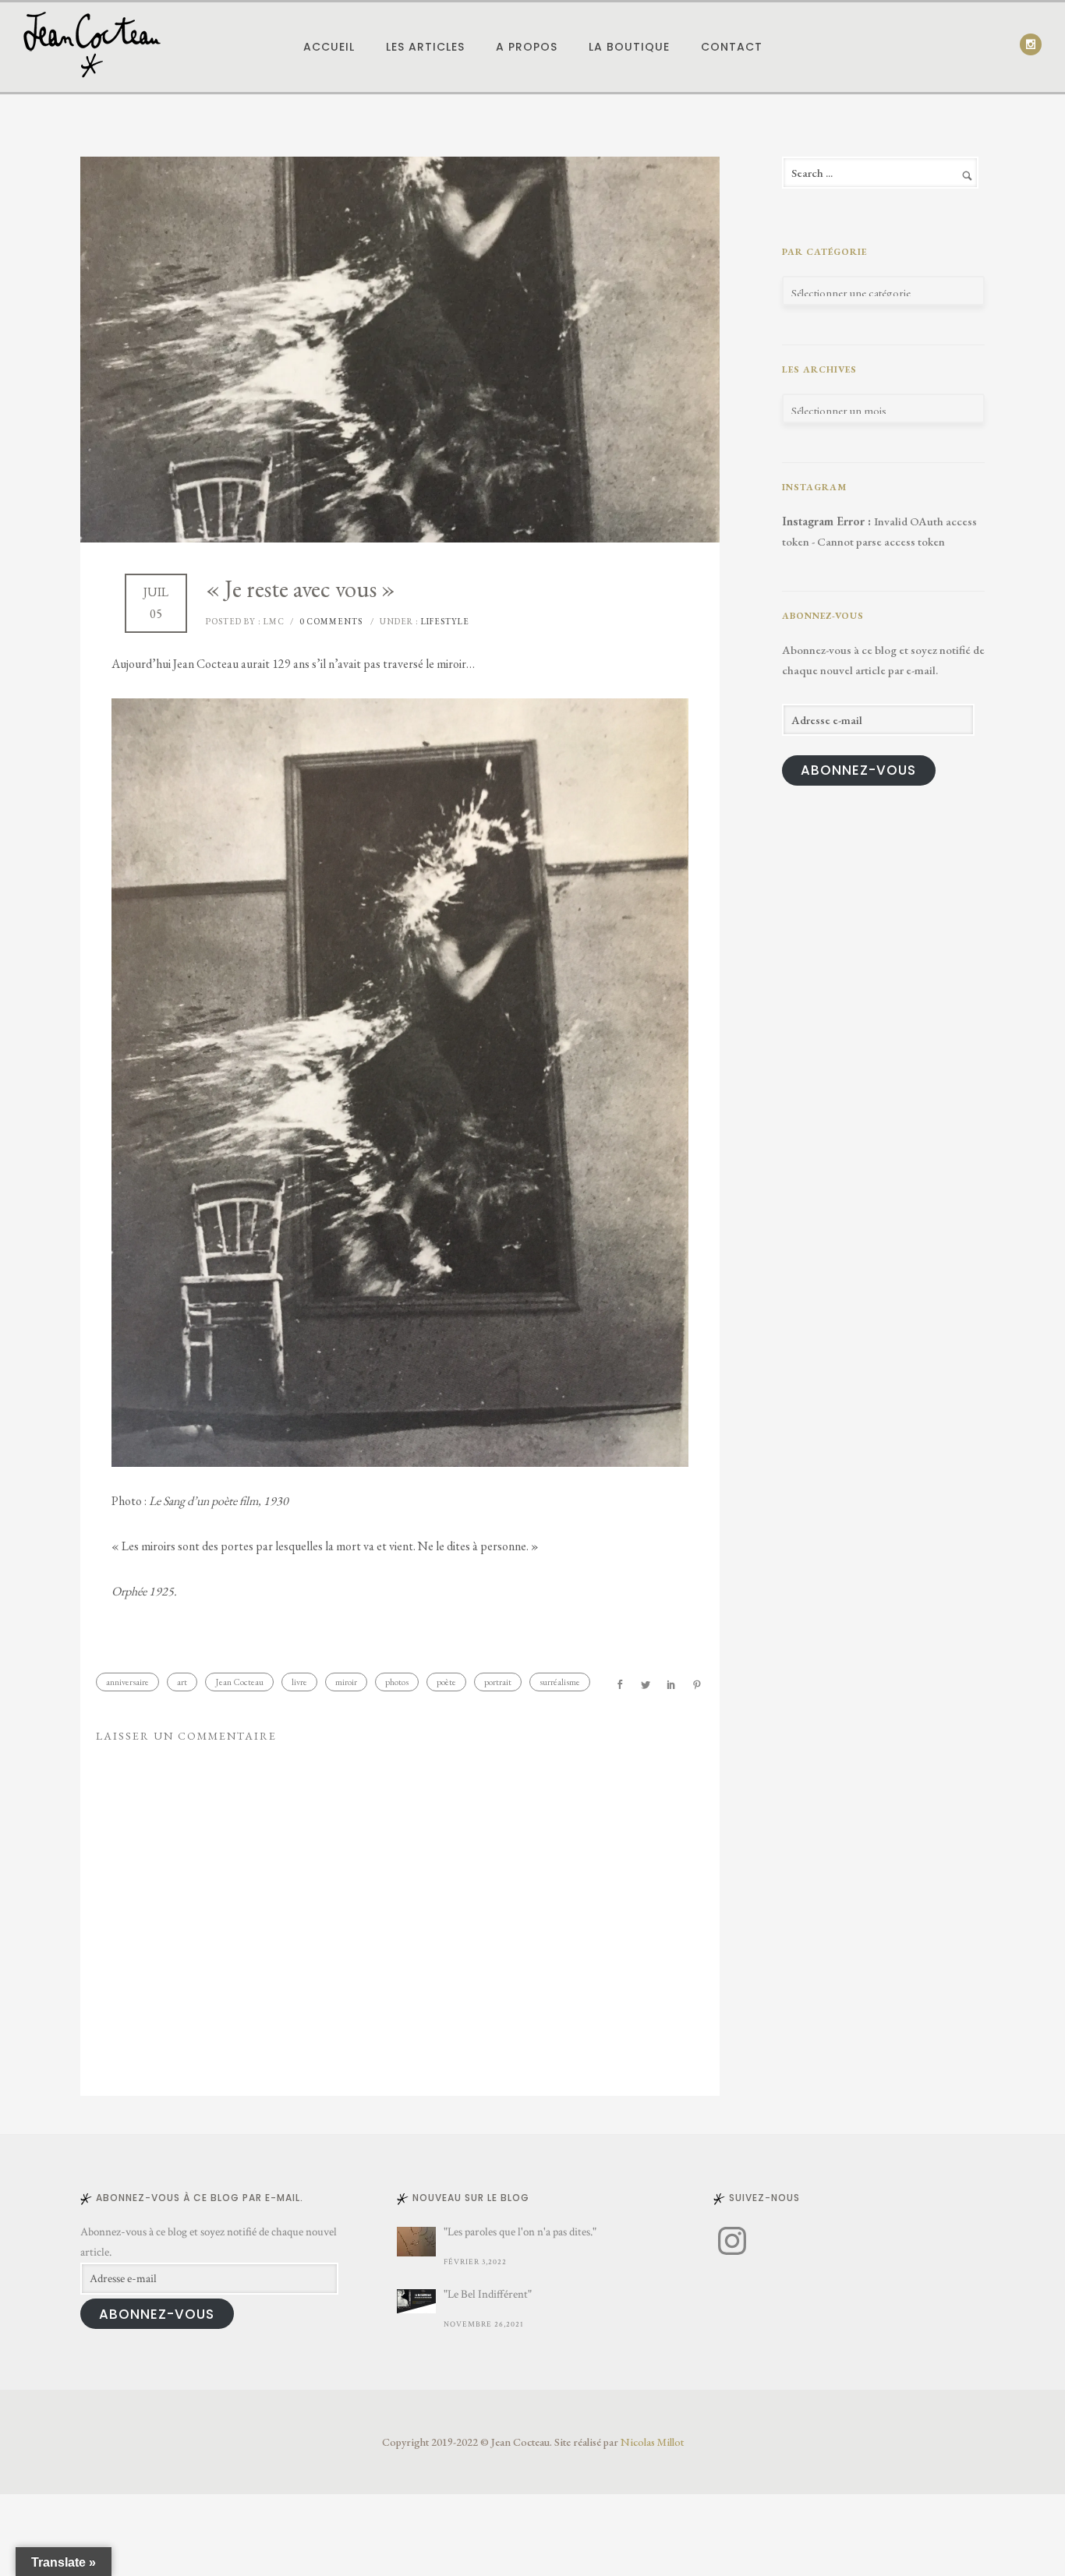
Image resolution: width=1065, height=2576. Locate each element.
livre (299, 1682)
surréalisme (560, 1682)
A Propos (527, 47)
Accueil (329, 47)
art (182, 1682)
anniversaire (127, 1682)
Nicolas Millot (652, 2442)
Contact (732, 47)
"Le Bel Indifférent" (488, 2294)
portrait (498, 1682)
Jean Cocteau (239, 1682)
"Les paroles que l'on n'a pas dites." (520, 2232)
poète (446, 1682)
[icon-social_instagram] (1031, 44)
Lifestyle (444, 621)
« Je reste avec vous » (301, 589)
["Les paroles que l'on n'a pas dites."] (416, 2242)
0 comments (331, 621)
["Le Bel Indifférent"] (416, 2301)
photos (397, 1682)
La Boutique (629, 47)
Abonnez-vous (858, 770)
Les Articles (425, 47)
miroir (346, 1682)
